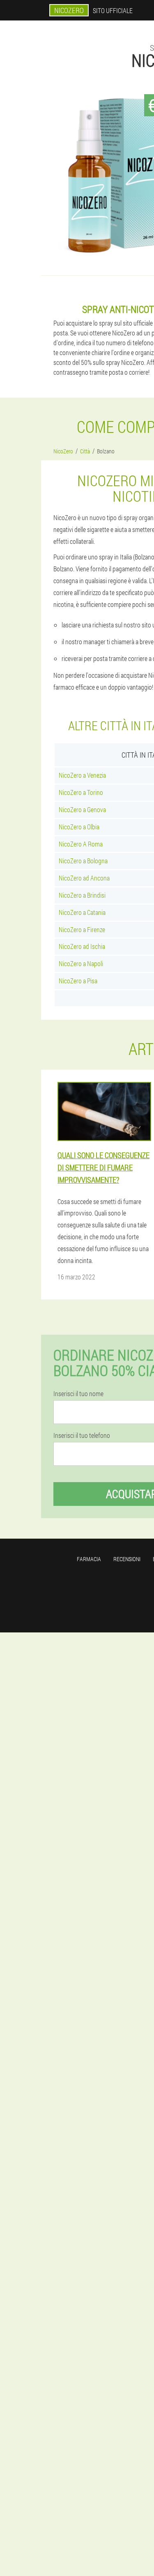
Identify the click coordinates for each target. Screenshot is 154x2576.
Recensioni (127, 1559)
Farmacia (89, 1559)
